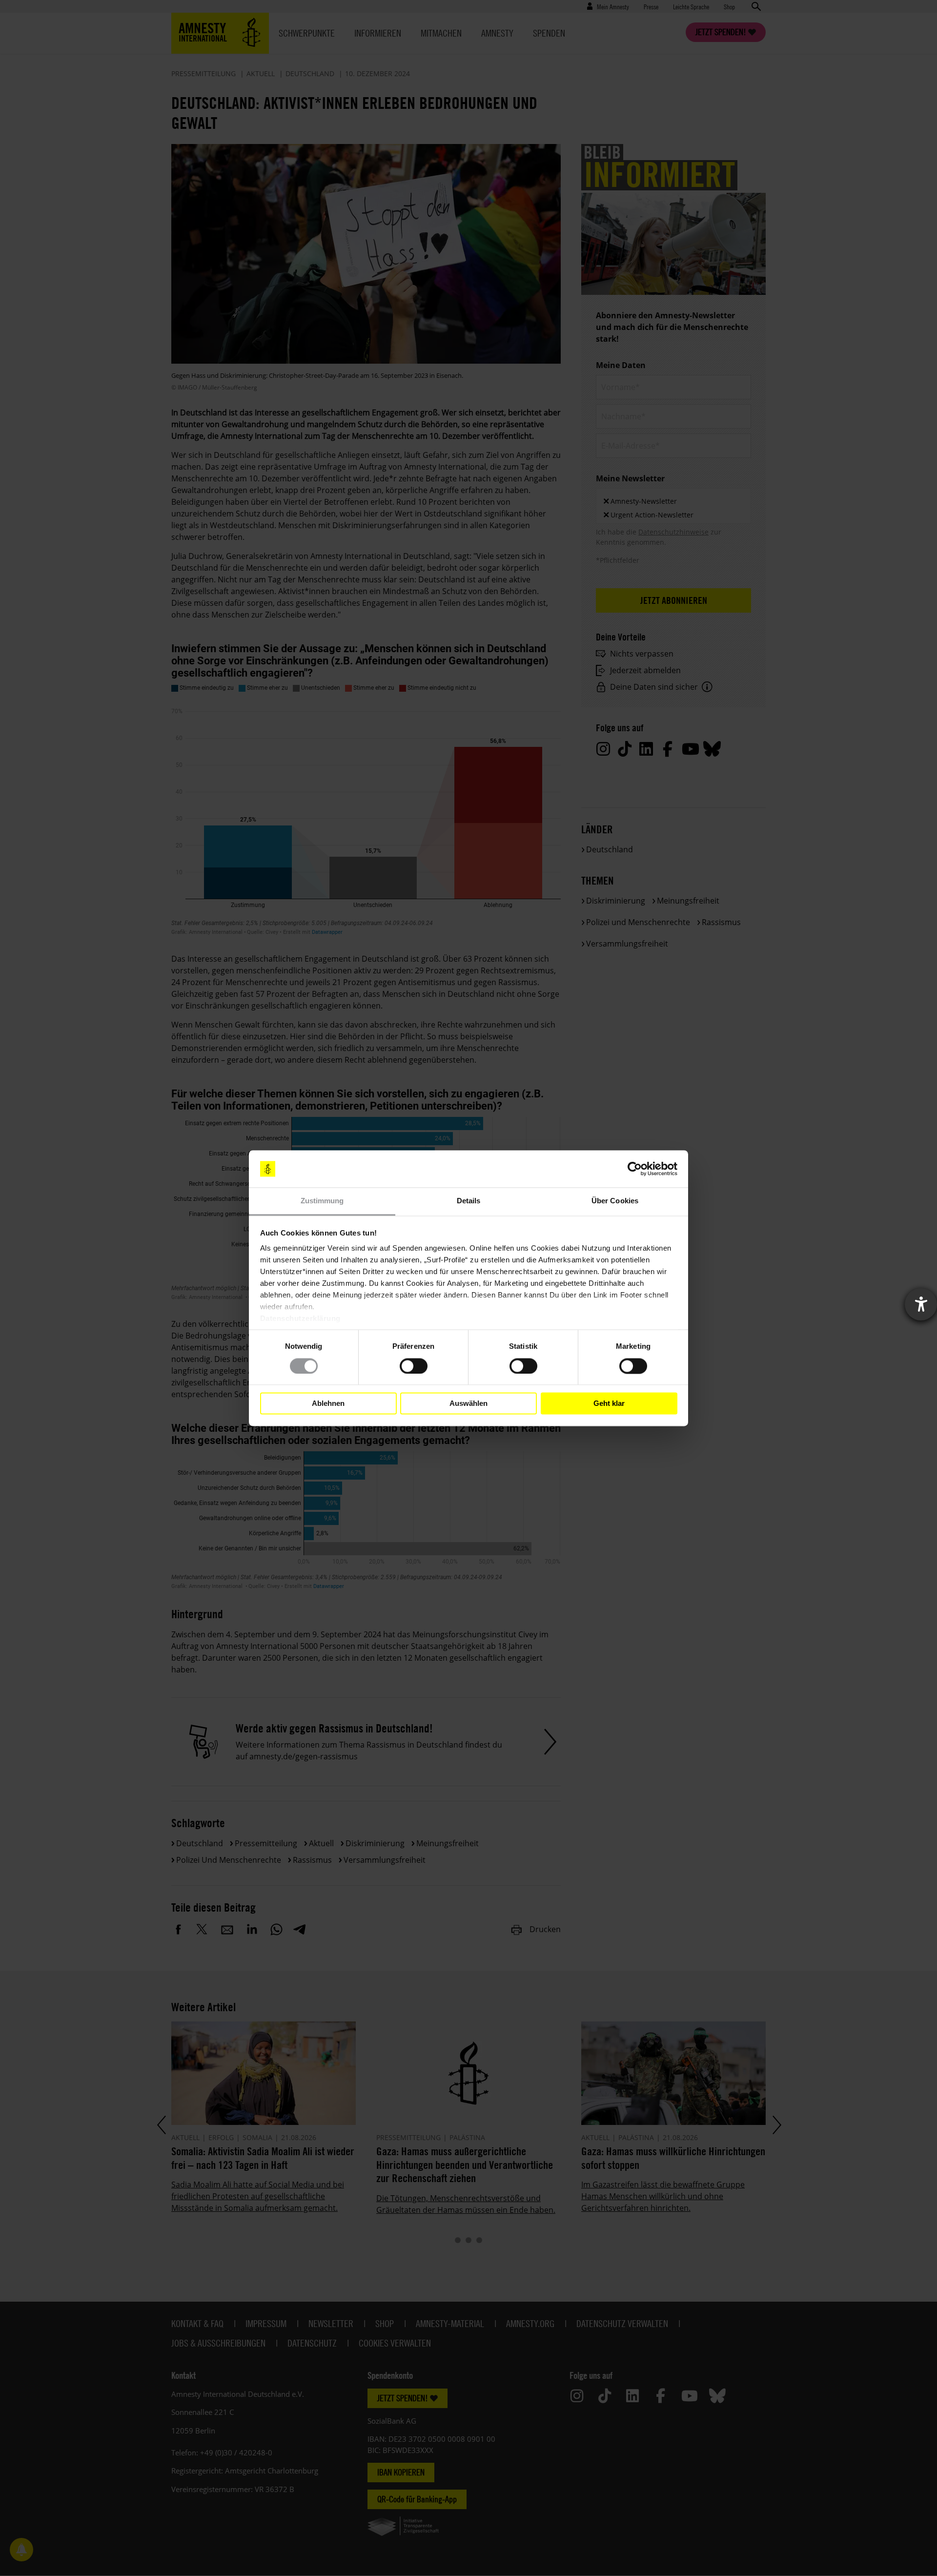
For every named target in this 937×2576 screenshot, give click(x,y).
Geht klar (609, 1403)
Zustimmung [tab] (322, 1201)
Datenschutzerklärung (300, 1319)
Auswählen (468, 1403)
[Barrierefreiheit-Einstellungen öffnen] (921, 1304)
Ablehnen (328, 1403)
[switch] (414, 1366)
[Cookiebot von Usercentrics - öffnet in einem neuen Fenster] (635, 1169)
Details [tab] (469, 1201)
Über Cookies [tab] (615, 1201)
